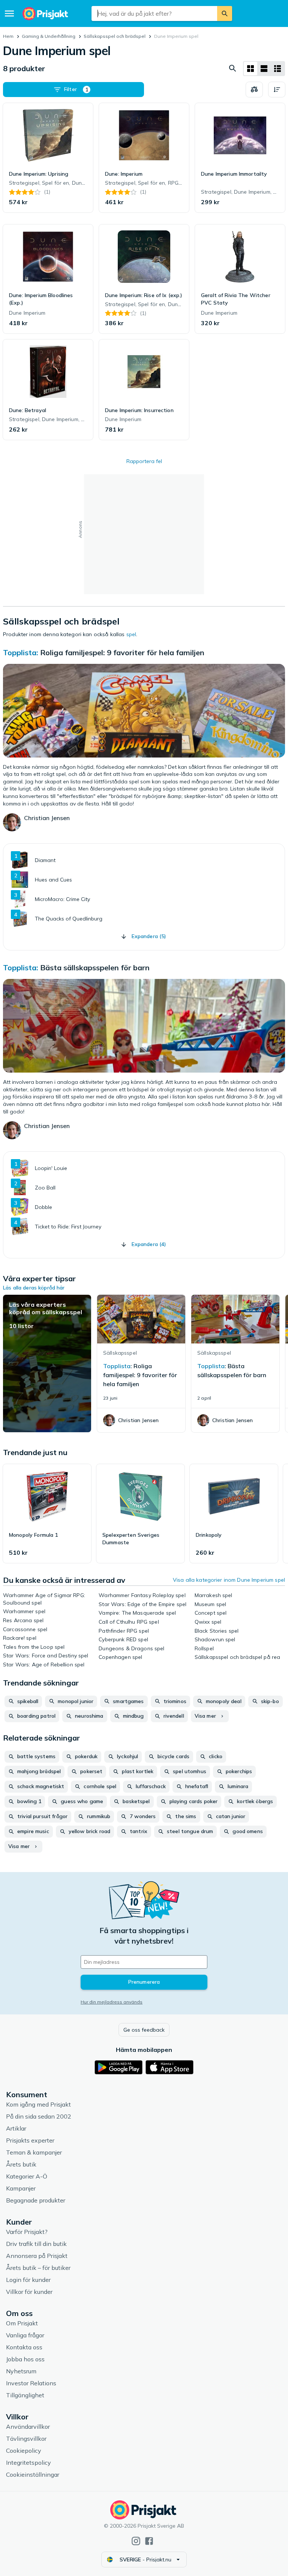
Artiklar (16, 2128)
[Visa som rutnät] (250, 69)
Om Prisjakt (22, 2323)
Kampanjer (21, 2188)
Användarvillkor (28, 2427)
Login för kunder (28, 2280)
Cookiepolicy (24, 2450)
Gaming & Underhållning (49, 36)
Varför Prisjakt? (27, 2232)
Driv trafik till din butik (36, 2244)
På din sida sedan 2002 (39, 2116)
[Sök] (225, 13)
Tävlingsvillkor (26, 2439)
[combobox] (154, 13)
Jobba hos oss (25, 2359)
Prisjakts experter (30, 2140)
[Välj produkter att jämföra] (254, 90)
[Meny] (9, 13)
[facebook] (149, 2541)
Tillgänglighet (25, 2395)
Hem (8, 36)
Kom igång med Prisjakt (38, 2104)
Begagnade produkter (36, 2200)
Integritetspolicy (28, 2462)
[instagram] (136, 2541)
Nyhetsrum (21, 2371)
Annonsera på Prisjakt (37, 2256)
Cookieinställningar (33, 2474)
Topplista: (21, 652)
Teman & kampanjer (34, 2152)
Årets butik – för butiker (38, 2268)
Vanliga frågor (25, 2335)
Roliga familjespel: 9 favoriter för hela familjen (122, 652)
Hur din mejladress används (112, 2002)
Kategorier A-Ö (27, 2176)
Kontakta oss (24, 2347)
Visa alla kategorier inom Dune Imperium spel (229, 1580)
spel (131, 634)
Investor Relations (31, 2383)
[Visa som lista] (264, 69)
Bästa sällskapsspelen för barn (95, 967)
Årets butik (21, 2164)
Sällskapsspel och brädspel (115, 36)
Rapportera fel (144, 461)
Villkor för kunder (29, 2292)
